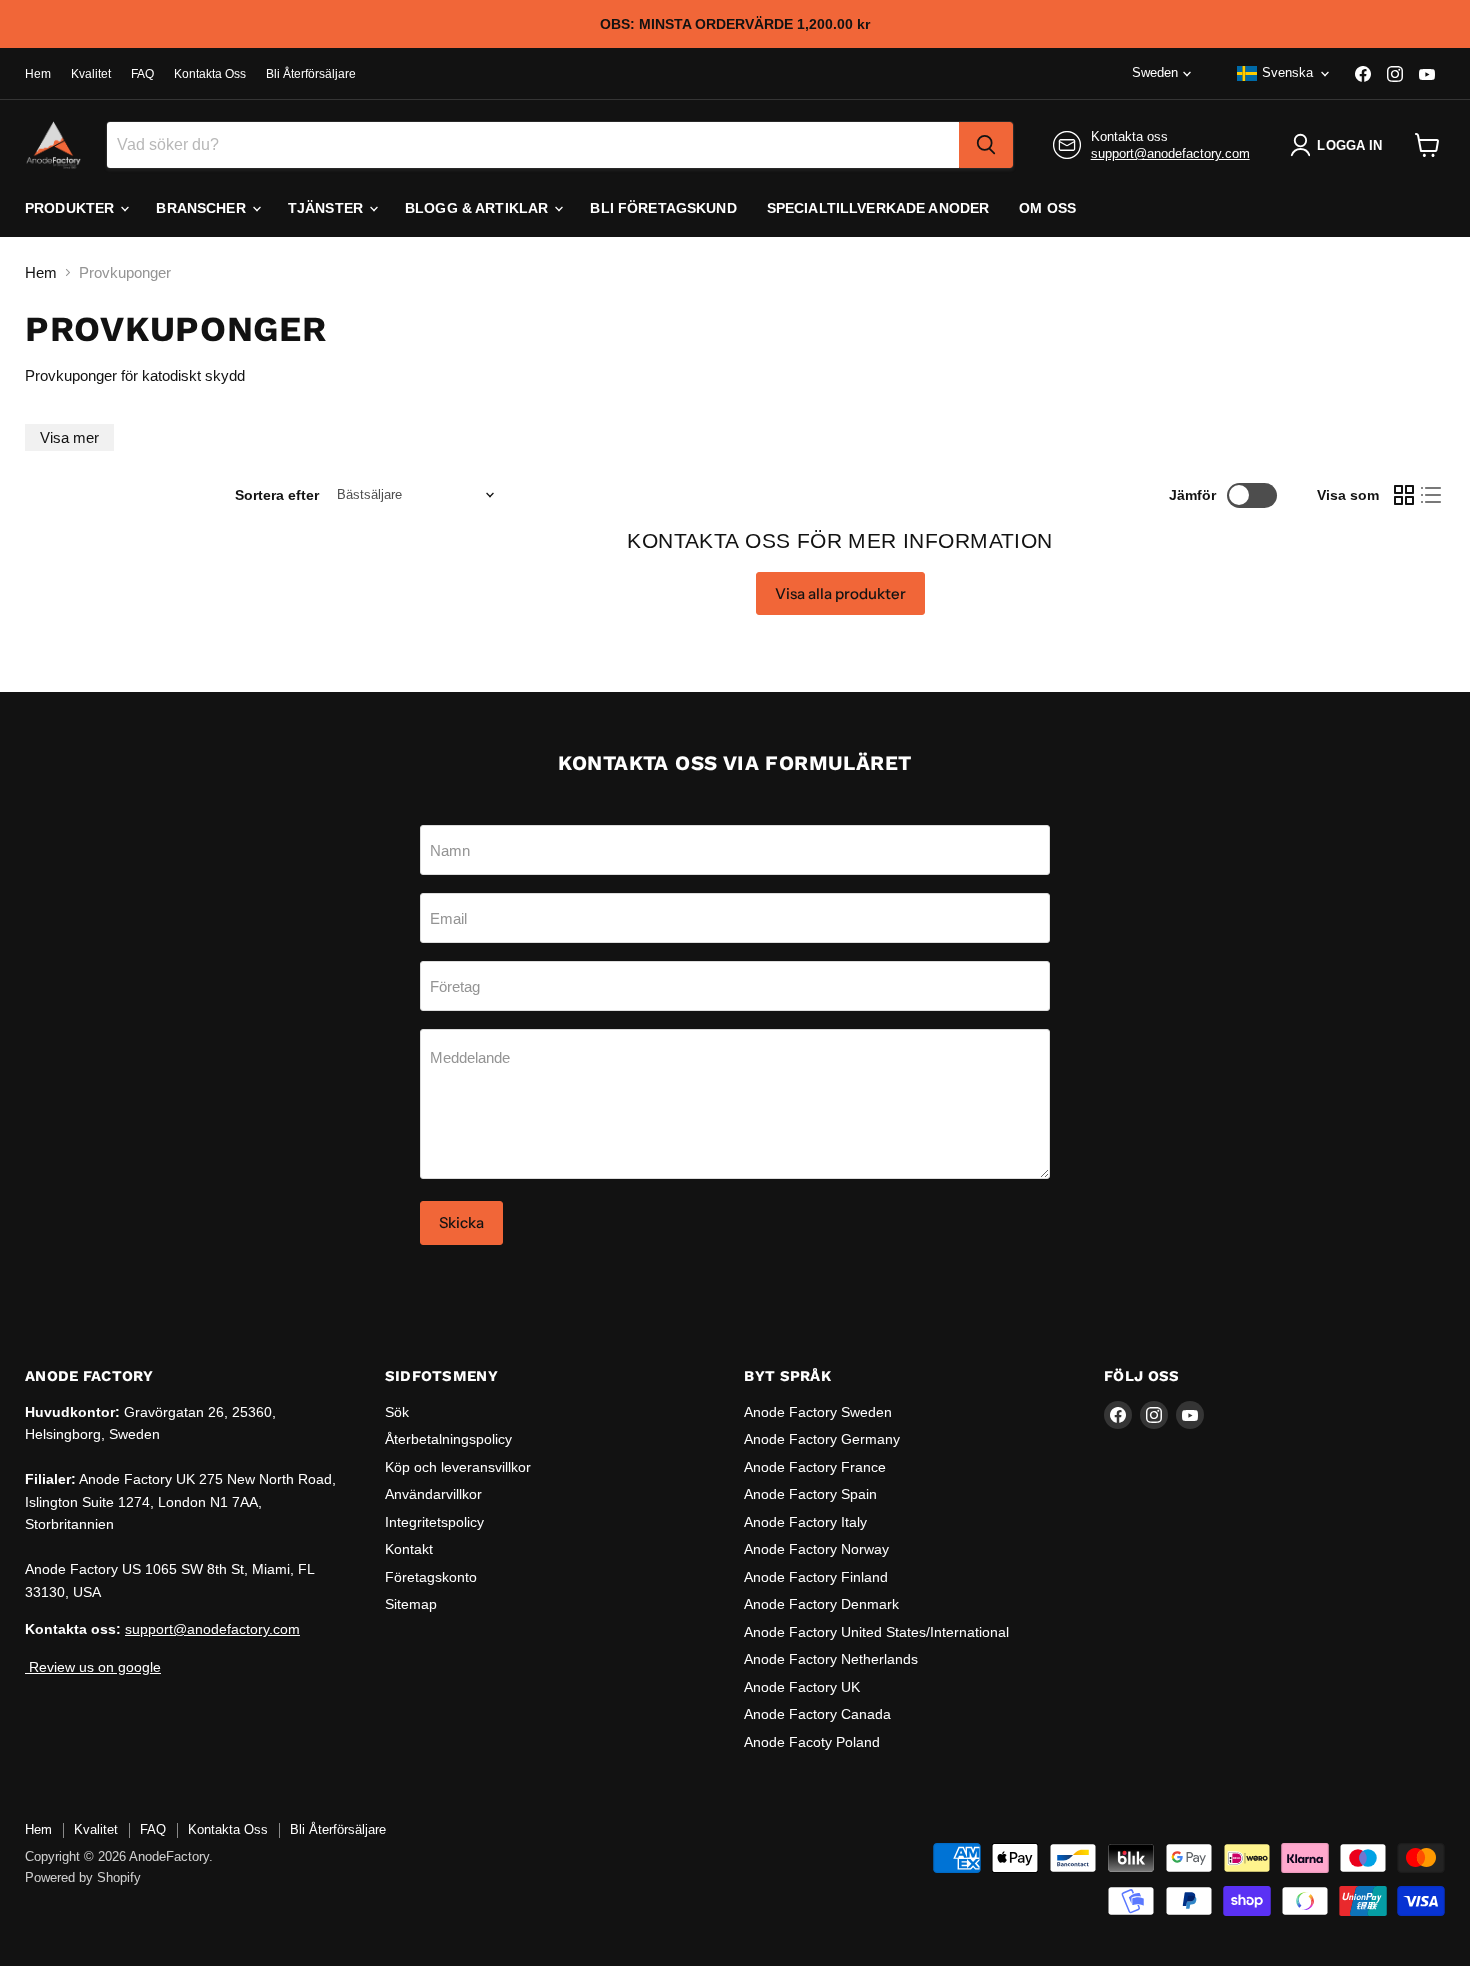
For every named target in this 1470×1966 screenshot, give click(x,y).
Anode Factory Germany (822, 1439)
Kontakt (409, 1549)
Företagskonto (431, 1577)
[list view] (1432, 495)
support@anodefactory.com (1170, 153)
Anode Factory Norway (816, 1549)
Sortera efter (277, 495)
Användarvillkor (433, 1494)
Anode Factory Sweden (818, 1412)
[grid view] (1404, 495)
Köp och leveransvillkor (458, 1467)
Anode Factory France (815, 1467)
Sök (397, 1412)
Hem (38, 74)
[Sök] (986, 145)
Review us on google (93, 1667)
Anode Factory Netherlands (831, 1659)
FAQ (142, 74)
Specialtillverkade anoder (878, 208)
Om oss (1047, 208)
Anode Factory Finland (816, 1577)
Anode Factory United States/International (876, 1632)
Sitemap (411, 1604)
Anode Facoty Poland (812, 1742)
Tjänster (327, 208)
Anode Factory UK (802, 1687)
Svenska (1287, 72)
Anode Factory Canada (817, 1714)
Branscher (202, 208)
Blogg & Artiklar (478, 208)
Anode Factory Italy (805, 1522)
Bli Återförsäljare (311, 74)
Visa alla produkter (840, 593)
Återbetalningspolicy (448, 1439)
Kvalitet (91, 74)
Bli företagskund (663, 208)
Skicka (461, 1222)
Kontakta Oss (210, 74)
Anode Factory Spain (810, 1494)
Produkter (71, 208)
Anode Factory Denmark (821, 1604)
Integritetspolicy (434, 1522)
